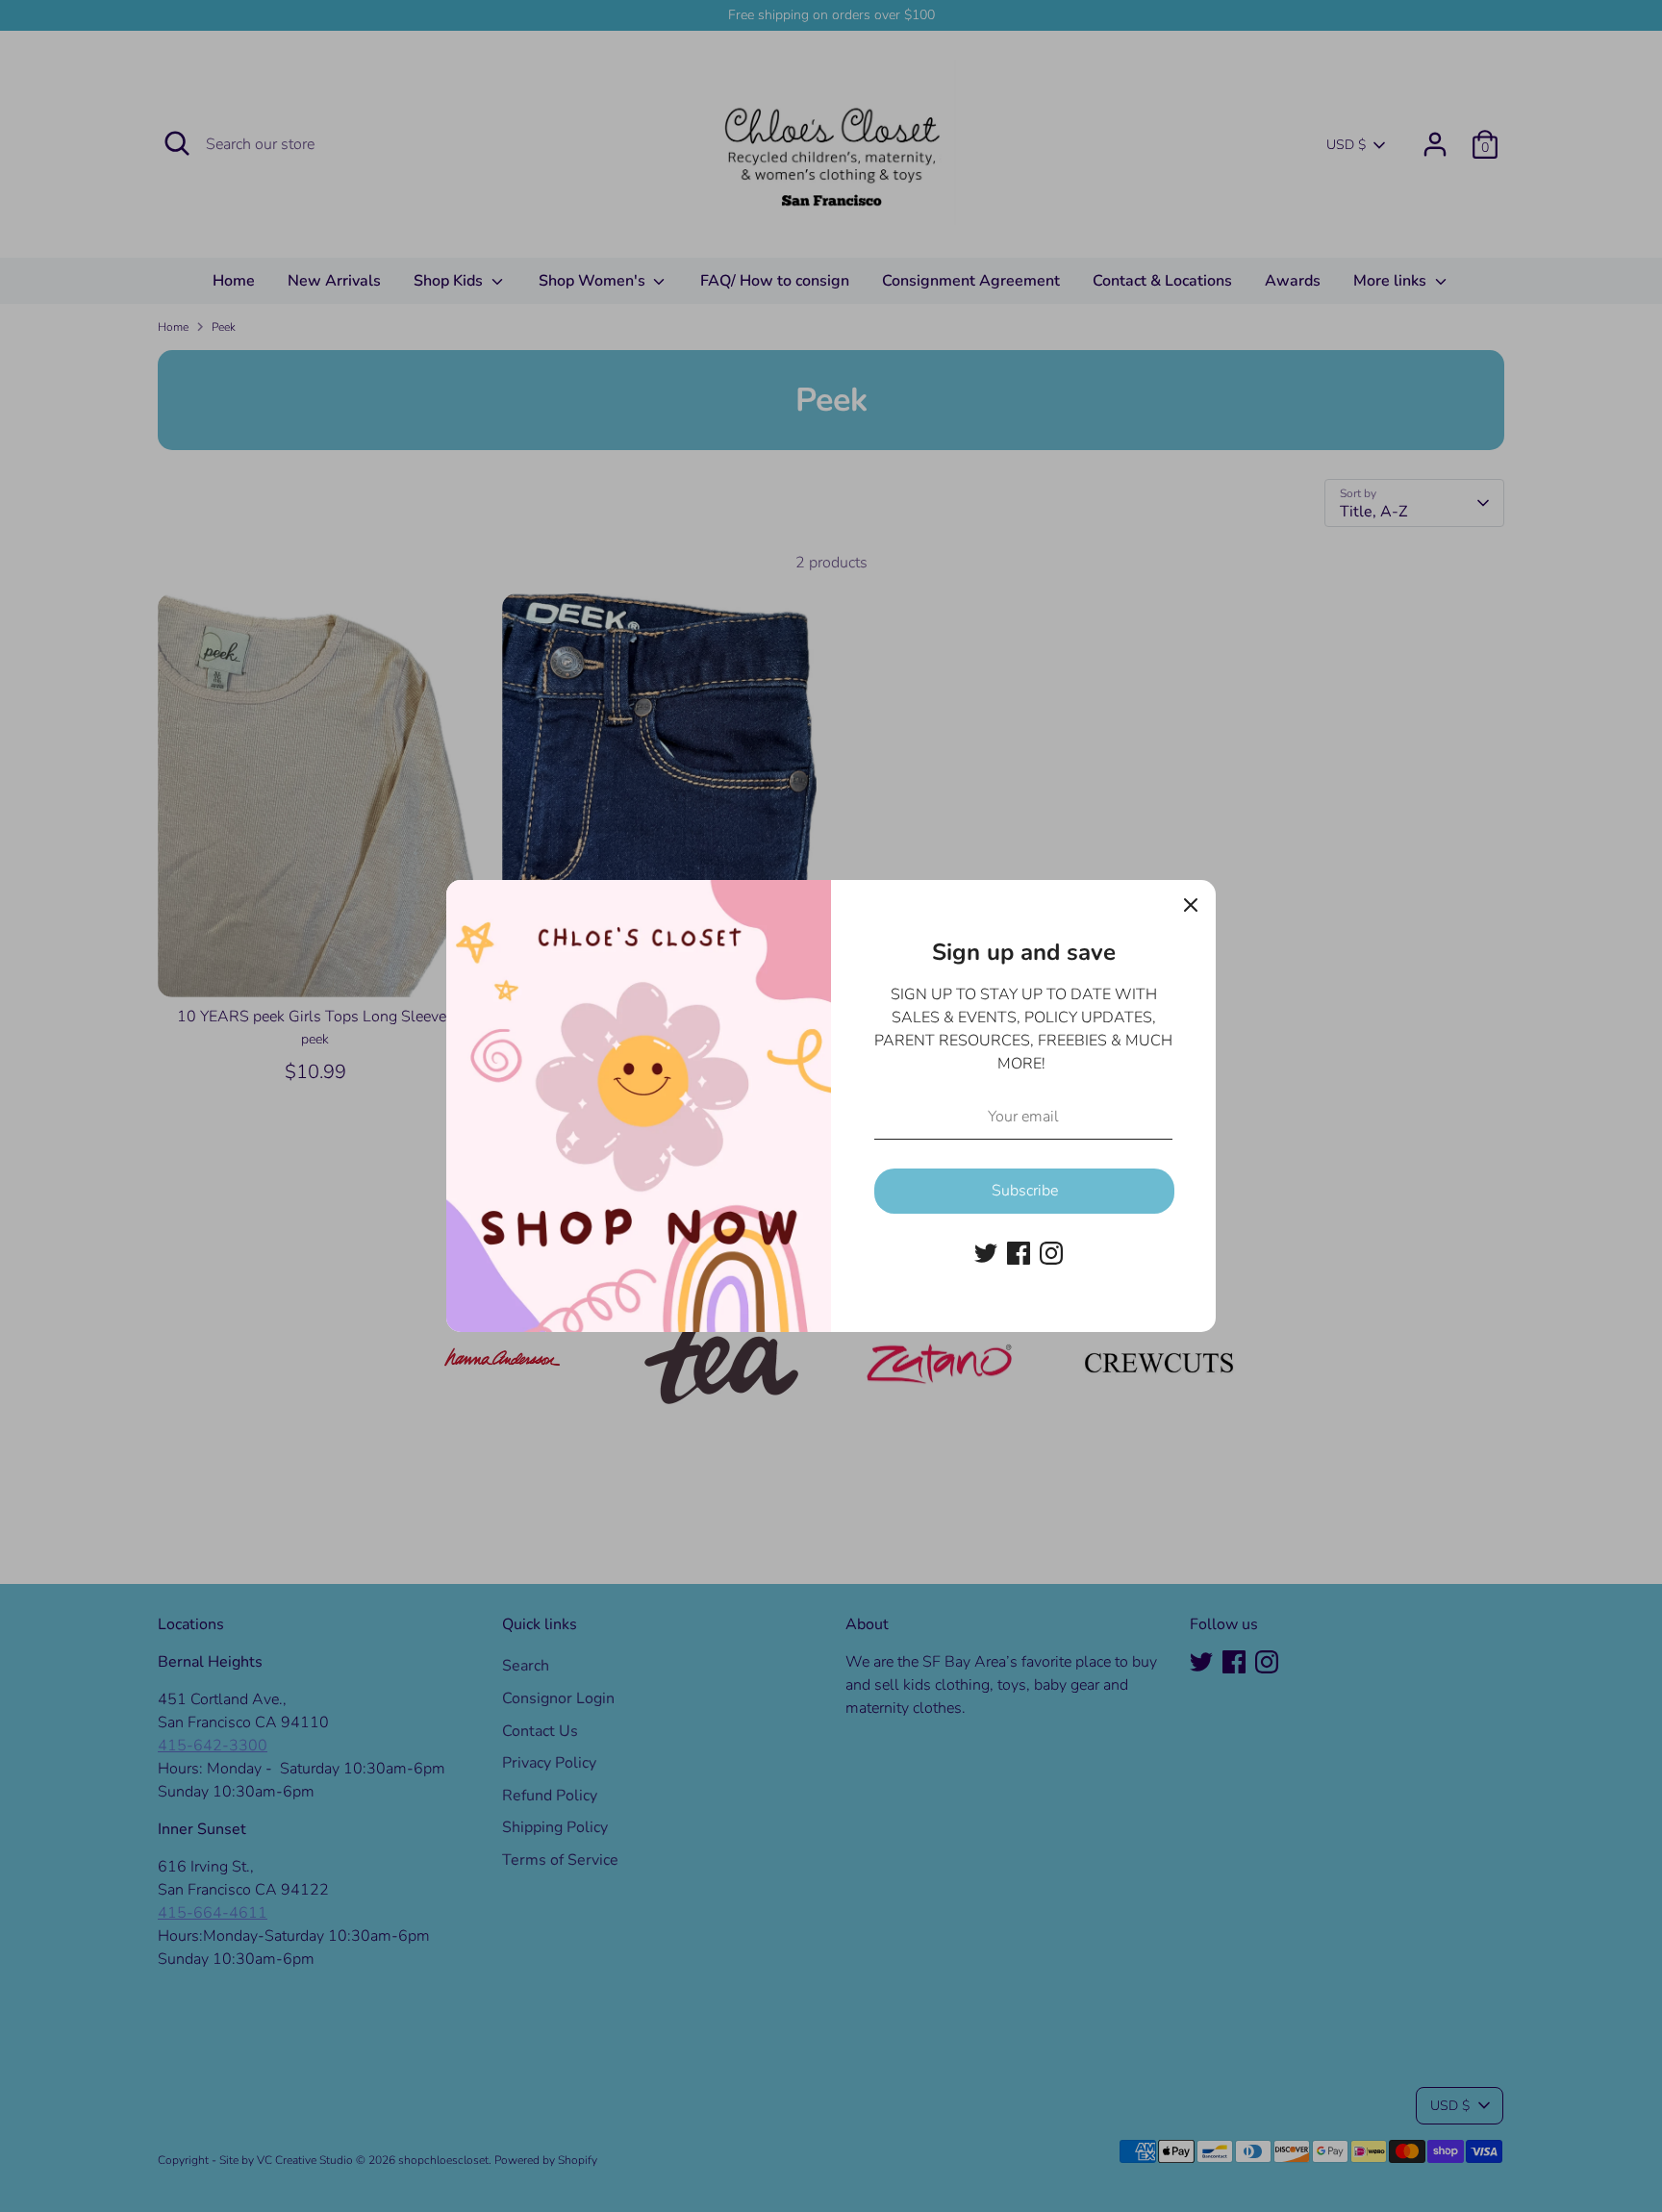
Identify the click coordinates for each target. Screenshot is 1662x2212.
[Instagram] (1051, 1253)
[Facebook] (1019, 1253)
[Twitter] (986, 1253)
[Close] (1191, 905)
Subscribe (1025, 1191)
